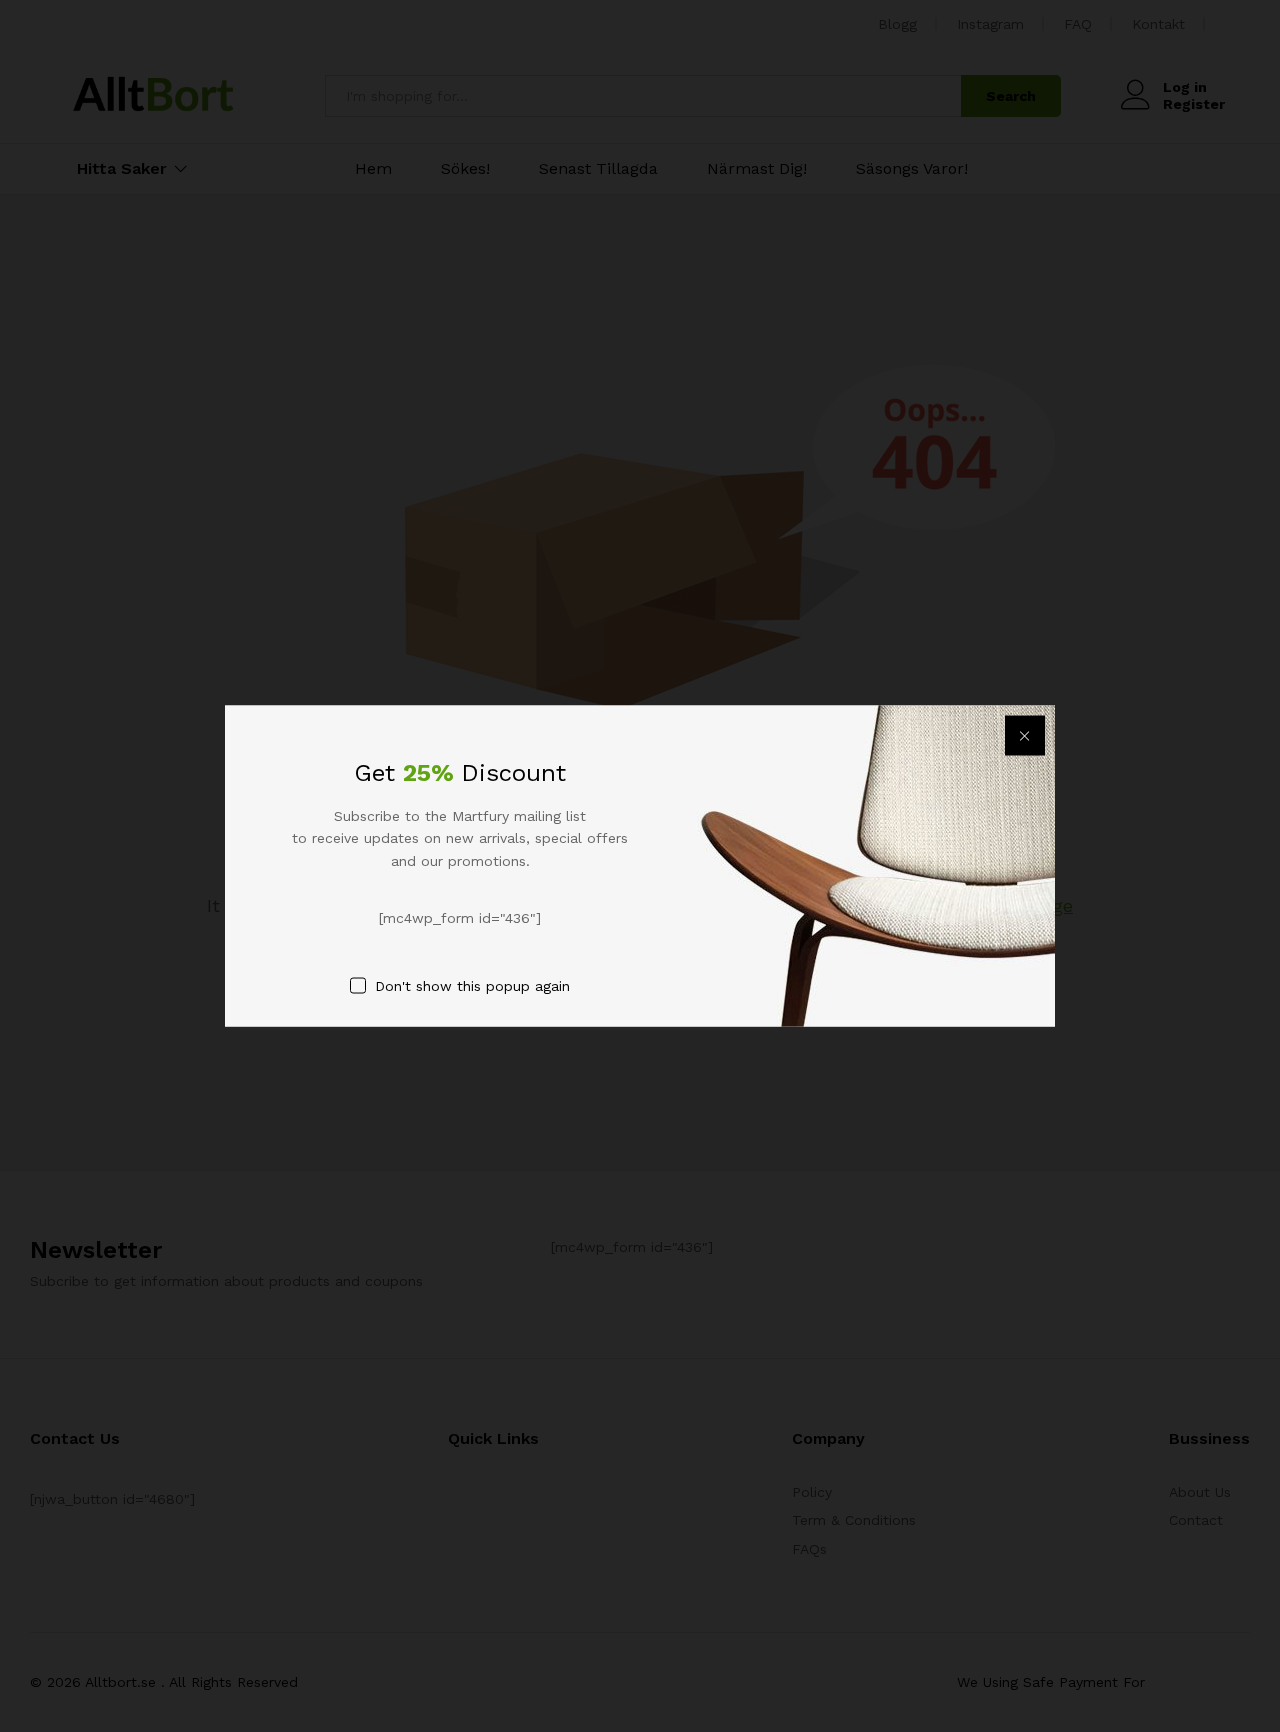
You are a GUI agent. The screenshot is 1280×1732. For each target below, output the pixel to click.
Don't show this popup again (472, 985)
